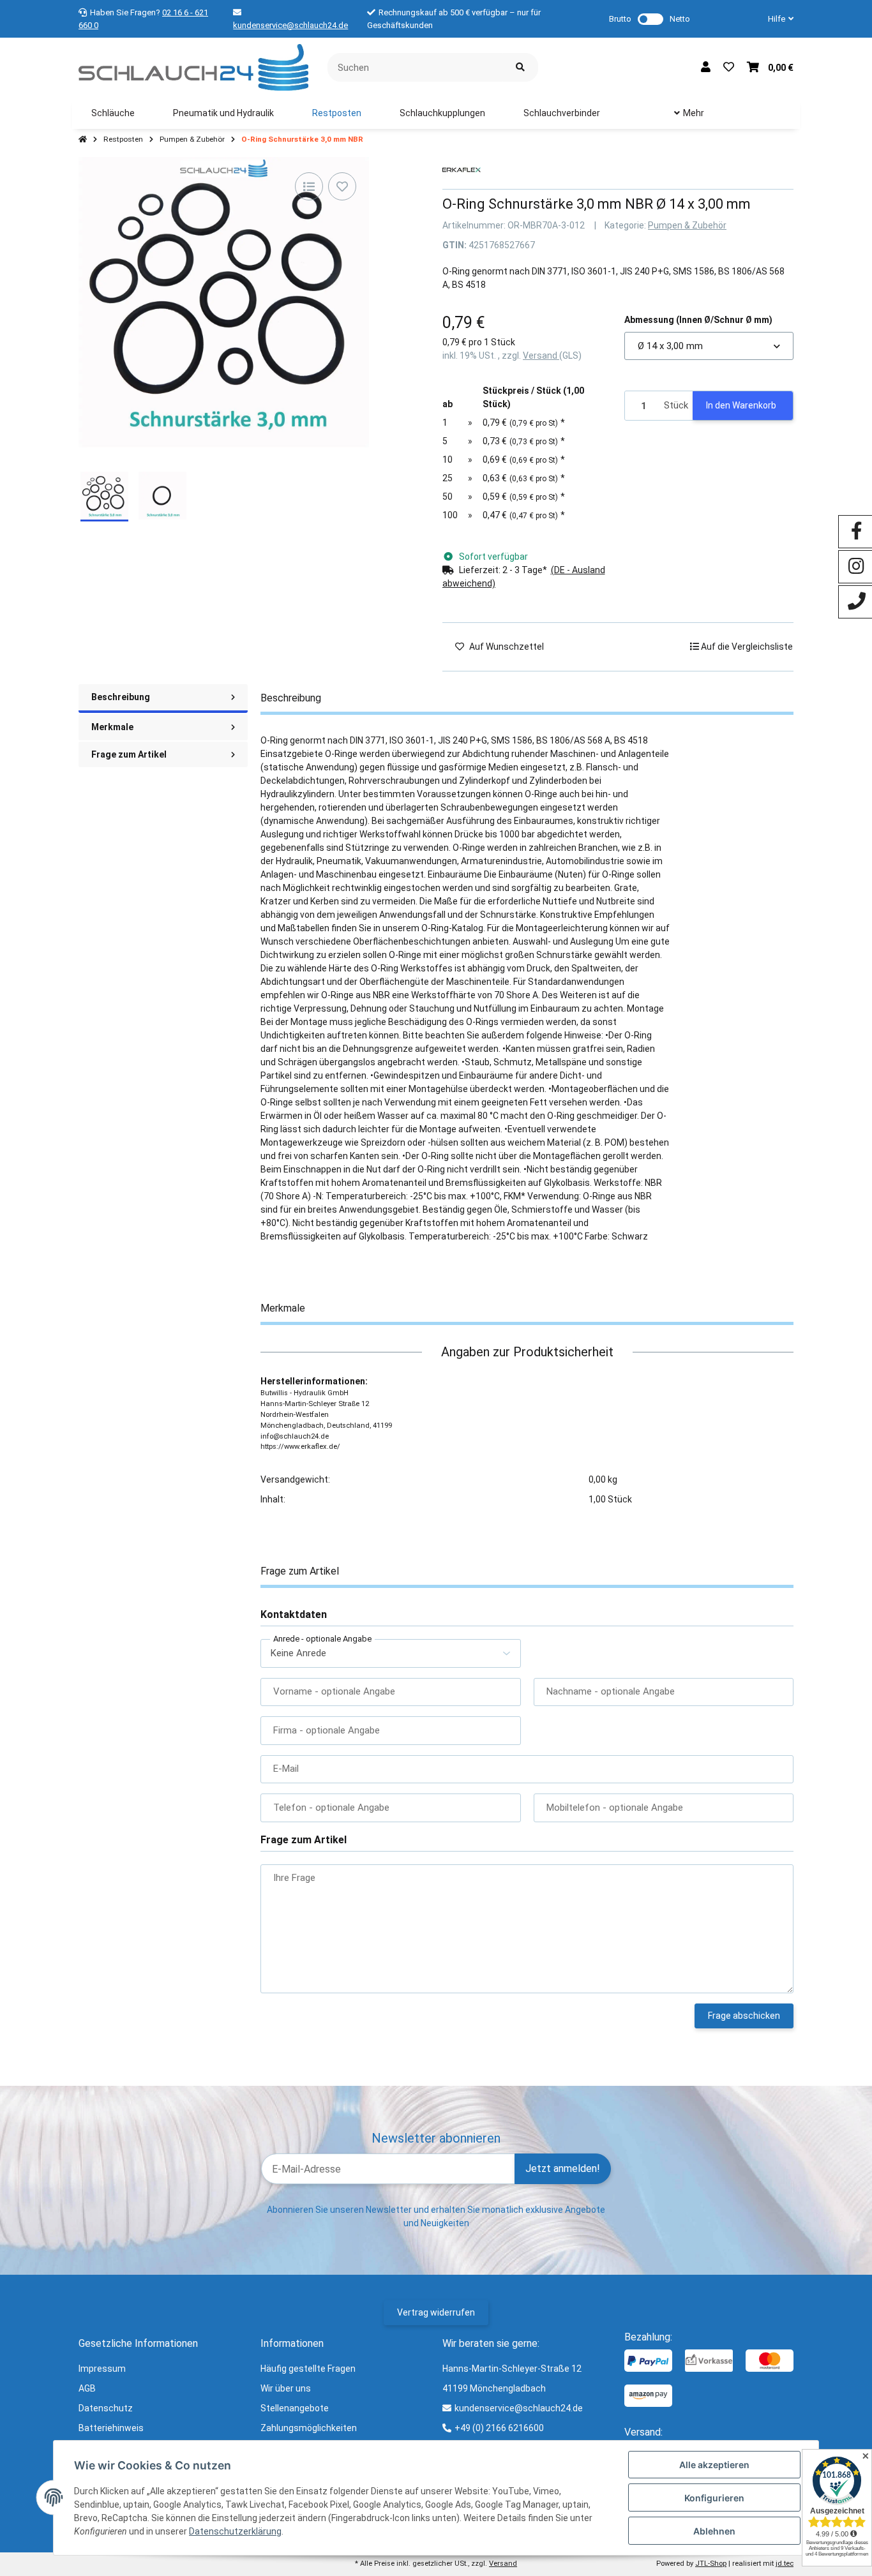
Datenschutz (106, 2408)
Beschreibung (121, 697)
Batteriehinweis (111, 2428)
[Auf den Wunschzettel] (342, 186)
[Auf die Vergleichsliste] (309, 186)
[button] (776, 19)
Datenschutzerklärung (235, 2531)
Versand (541, 356)
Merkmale (112, 727)
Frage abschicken (744, 2016)
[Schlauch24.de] (193, 66)
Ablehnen (714, 2531)
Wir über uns (286, 2388)
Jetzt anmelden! (563, 2168)
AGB (87, 2388)
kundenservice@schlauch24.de (290, 25)
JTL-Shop (711, 2564)
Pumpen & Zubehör (687, 225)
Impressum (102, 2369)
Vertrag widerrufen (436, 2312)
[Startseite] (83, 140)
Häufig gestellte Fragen (308, 2369)
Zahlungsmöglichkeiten (309, 2428)
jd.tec (785, 2564)
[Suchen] (520, 67)
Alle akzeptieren (714, 2465)
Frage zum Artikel (129, 754)
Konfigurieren (714, 2498)
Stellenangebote (295, 2408)
